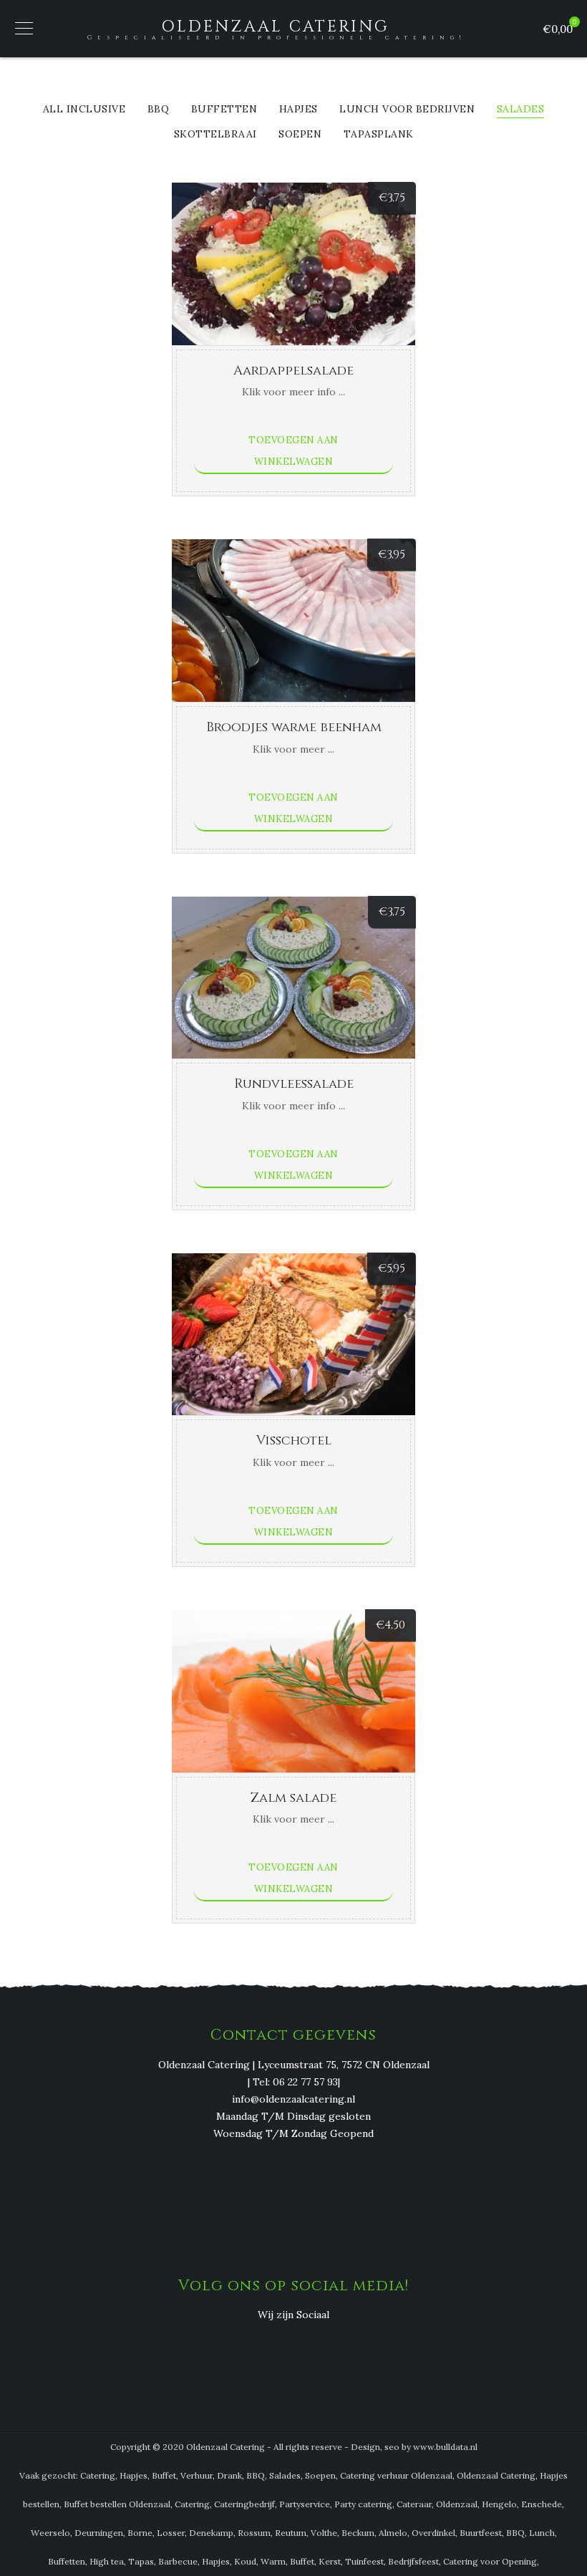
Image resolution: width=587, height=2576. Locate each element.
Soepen (300, 135)
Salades (521, 110)
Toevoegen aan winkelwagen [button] (293, 451)
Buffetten (224, 110)
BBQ (159, 110)
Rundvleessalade (294, 1084)
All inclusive (84, 110)
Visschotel (294, 1441)
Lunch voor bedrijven (407, 110)
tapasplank (379, 135)
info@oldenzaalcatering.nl (293, 2099)
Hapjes (299, 110)
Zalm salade (293, 1798)
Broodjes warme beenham (294, 727)
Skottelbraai (215, 135)
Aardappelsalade (293, 371)
